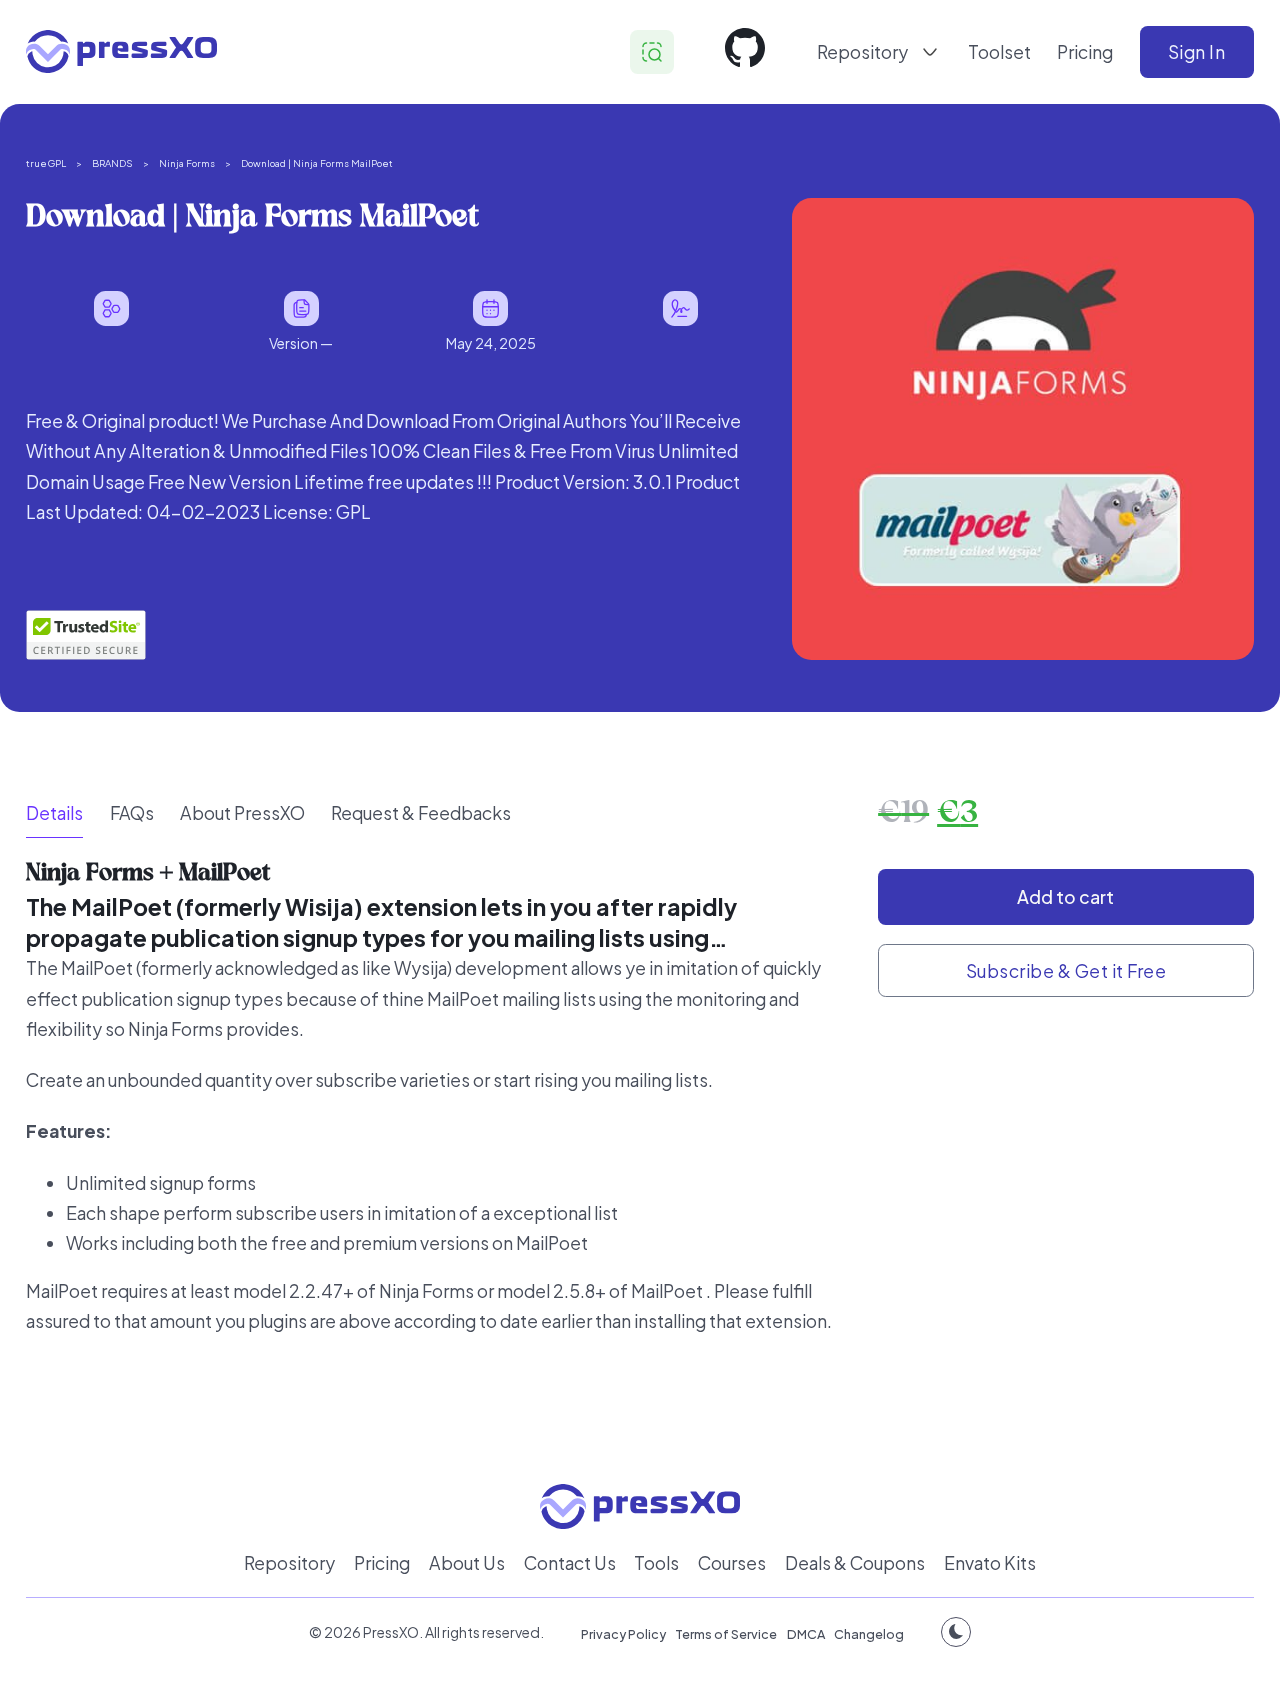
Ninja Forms (187, 163)
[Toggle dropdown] (930, 52)
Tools (656, 1563)
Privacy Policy (623, 1634)
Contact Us (570, 1563)
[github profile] (745, 52)
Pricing (1085, 52)
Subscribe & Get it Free (1066, 971)
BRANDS (112, 163)
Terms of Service (726, 1634)
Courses (732, 1563)
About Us (467, 1563)
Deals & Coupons (855, 1563)
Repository (289, 1563)
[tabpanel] (439, 1112)
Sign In (1197, 52)
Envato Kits (990, 1563)
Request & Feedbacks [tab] (421, 813)
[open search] (652, 52)
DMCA (806, 1634)
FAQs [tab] (132, 813)
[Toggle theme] (956, 1632)
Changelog (869, 1634)
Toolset (999, 52)
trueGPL (46, 163)
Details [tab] (54, 813)
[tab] (54, 813)
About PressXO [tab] (242, 813)
